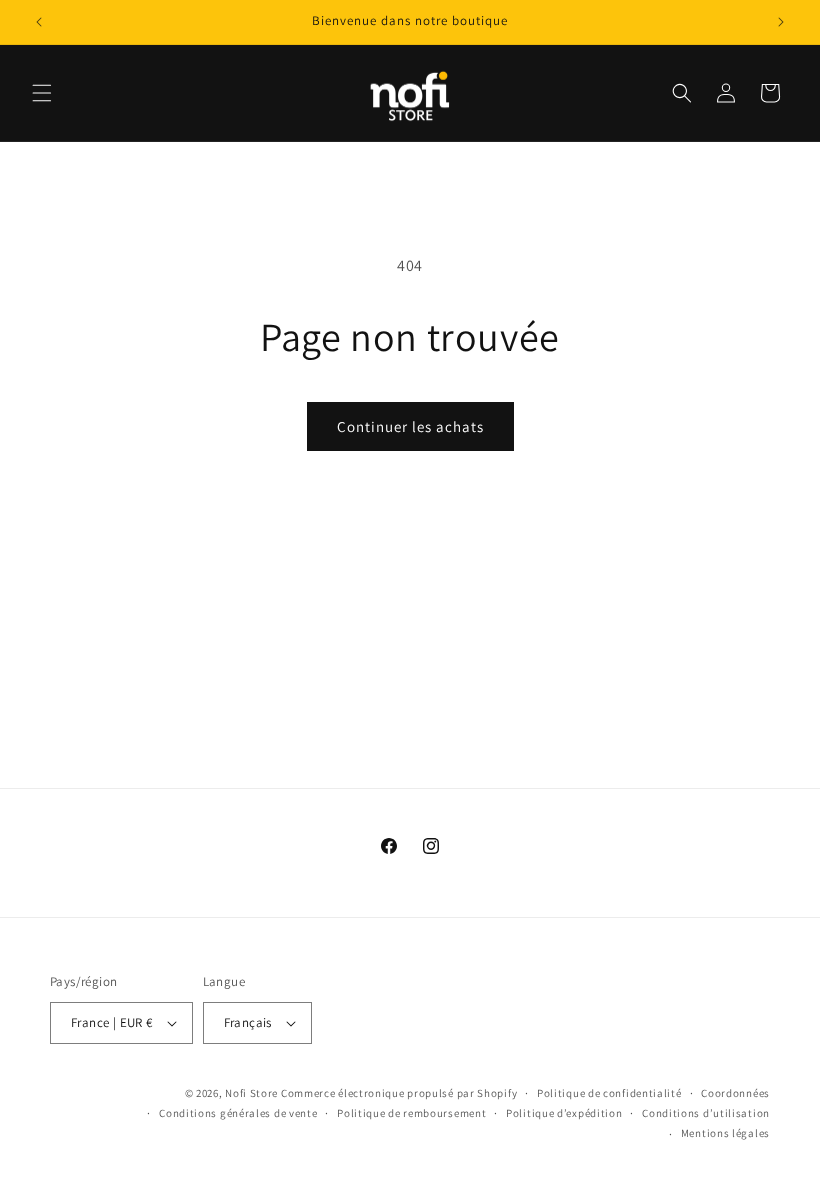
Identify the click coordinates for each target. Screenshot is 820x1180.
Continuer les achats (410, 426)
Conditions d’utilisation (706, 1113)
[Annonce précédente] (39, 22)
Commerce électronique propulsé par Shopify (399, 1093)
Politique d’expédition (564, 1113)
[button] (42, 93)
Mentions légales (725, 1133)
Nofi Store (251, 1093)
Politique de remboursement (411, 1113)
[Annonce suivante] (781, 22)
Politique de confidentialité (609, 1093)
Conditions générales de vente (238, 1113)
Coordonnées (735, 1093)
